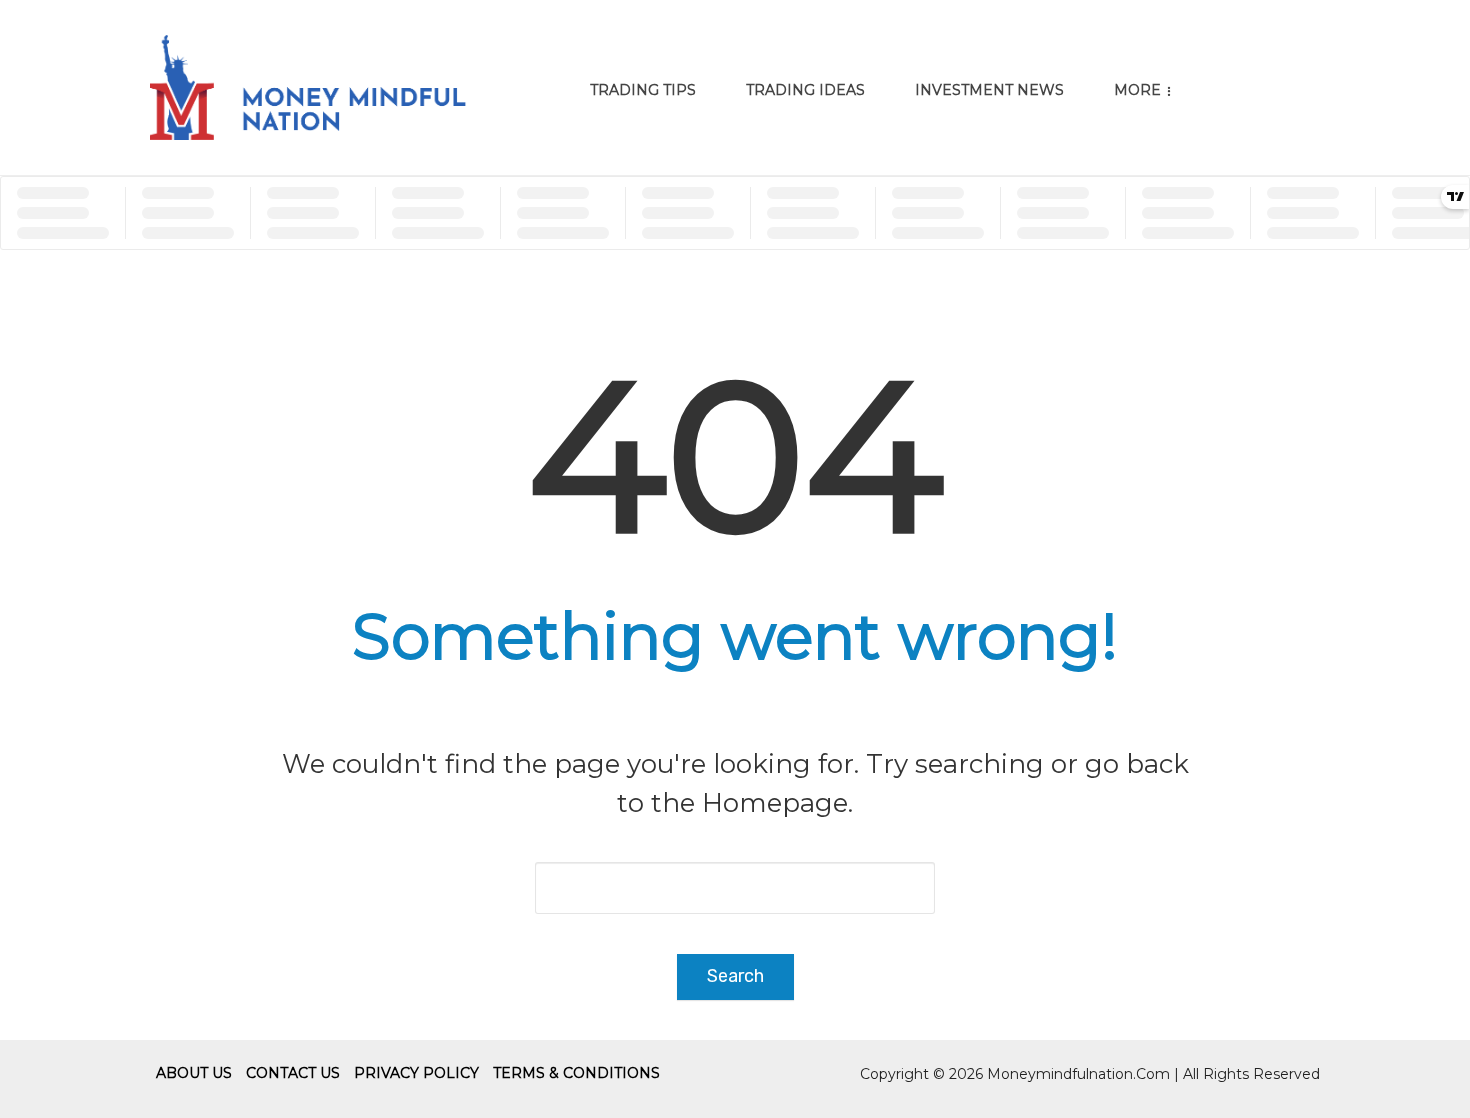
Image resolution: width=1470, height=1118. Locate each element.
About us (194, 1073)
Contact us (293, 1073)
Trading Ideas (805, 90)
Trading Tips (643, 90)
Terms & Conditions (576, 1073)
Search (735, 976)
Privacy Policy (416, 1073)
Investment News (989, 90)
